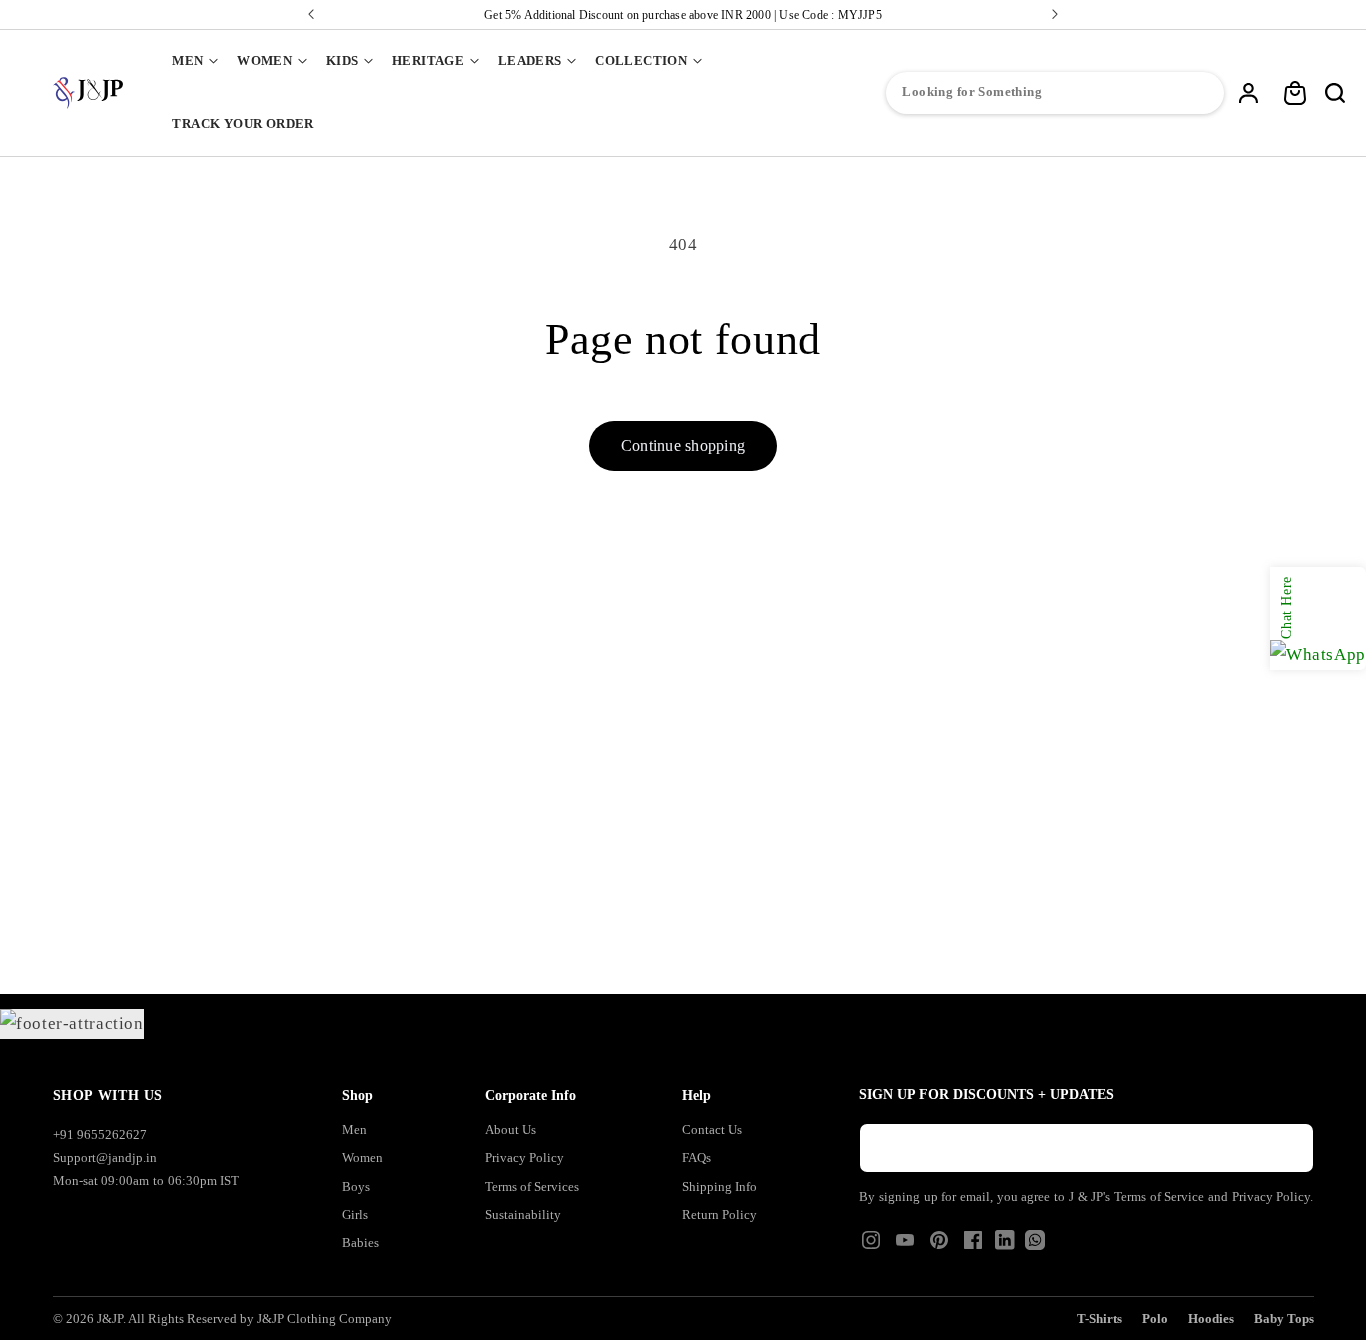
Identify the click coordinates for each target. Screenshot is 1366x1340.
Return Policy (719, 1214)
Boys (356, 1186)
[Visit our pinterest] (939, 1246)
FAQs (696, 1157)
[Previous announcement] (311, 14)
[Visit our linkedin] (1005, 1244)
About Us (510, 1129)
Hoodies (1211, 1318)
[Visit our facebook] (973, 1246)
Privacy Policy (524, 1157)
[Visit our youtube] (905, 1246)
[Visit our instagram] (871, 1246)
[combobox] (1055, 93)
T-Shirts (1099, 1318)
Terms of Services (532, 1186)
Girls (355, 1214)
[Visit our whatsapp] (1035, 1244)
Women (362, 1157)
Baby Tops (1284, 1318)
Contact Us (712, 1129)
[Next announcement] (1055, 14)
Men (354, 1129)
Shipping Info (719, 1186)
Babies (360, 1242)
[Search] (1335, 93)
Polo (1155, 1318)
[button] (194, 61)
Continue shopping (683, 445)
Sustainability (523, 1214)
